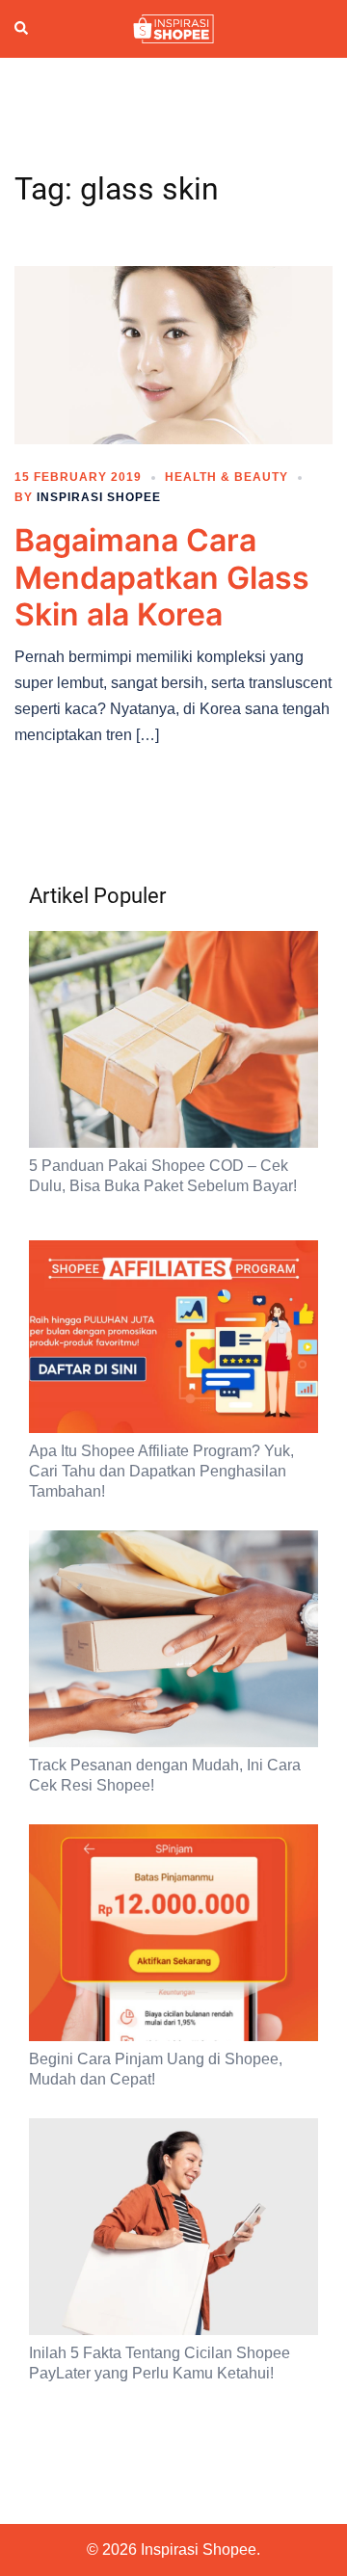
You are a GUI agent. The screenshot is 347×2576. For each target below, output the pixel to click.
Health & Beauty (227, 477)
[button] (22, 29)
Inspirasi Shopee (99, 497)
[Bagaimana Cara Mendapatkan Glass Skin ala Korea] (173, 354)
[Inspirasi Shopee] (173, 28)
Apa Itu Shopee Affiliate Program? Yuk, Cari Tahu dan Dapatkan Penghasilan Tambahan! (161, 1471)
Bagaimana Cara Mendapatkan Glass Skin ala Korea (162, 577)
